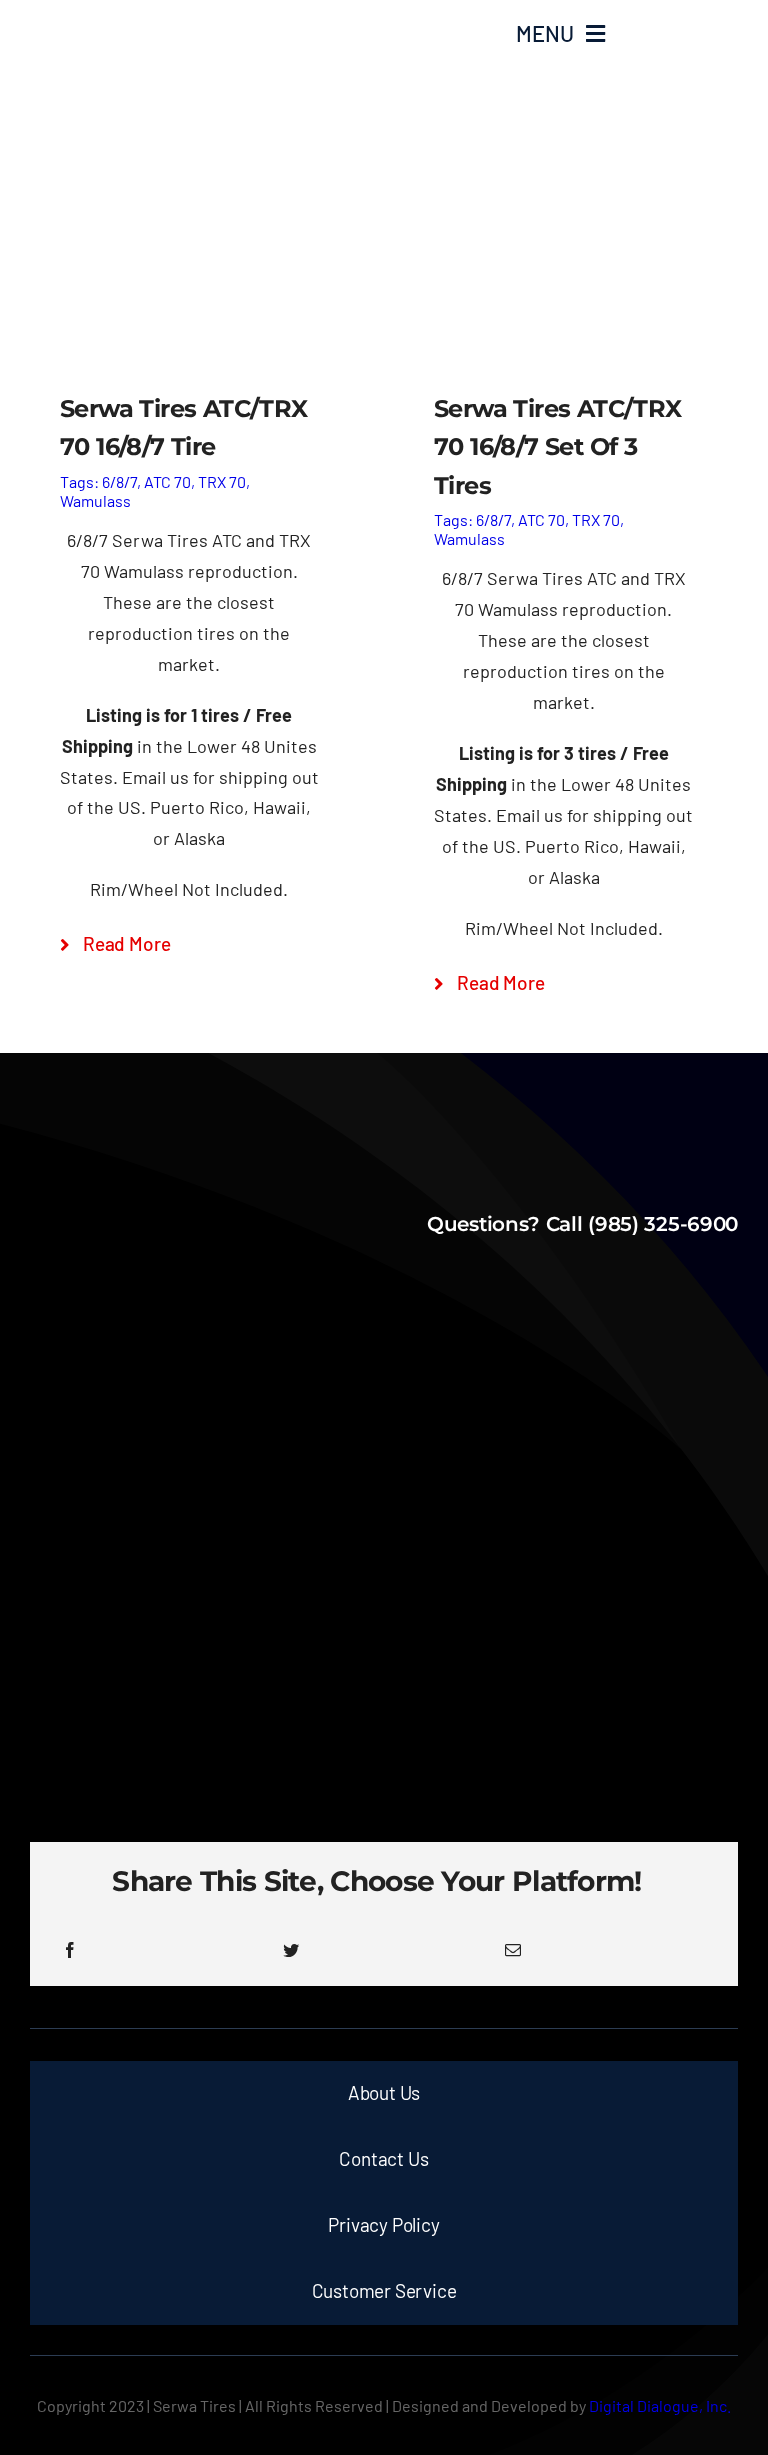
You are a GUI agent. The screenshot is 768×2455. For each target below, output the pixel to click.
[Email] (513, 1950)
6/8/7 (119, 481)
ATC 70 (167, 481)
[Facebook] (70, 1950)
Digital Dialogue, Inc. (660, 2405)
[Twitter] (291, 1950)
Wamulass (95, 500)
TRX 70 (222, 481)
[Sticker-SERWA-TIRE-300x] (142, 21)
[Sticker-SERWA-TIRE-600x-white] (384, 1164)
